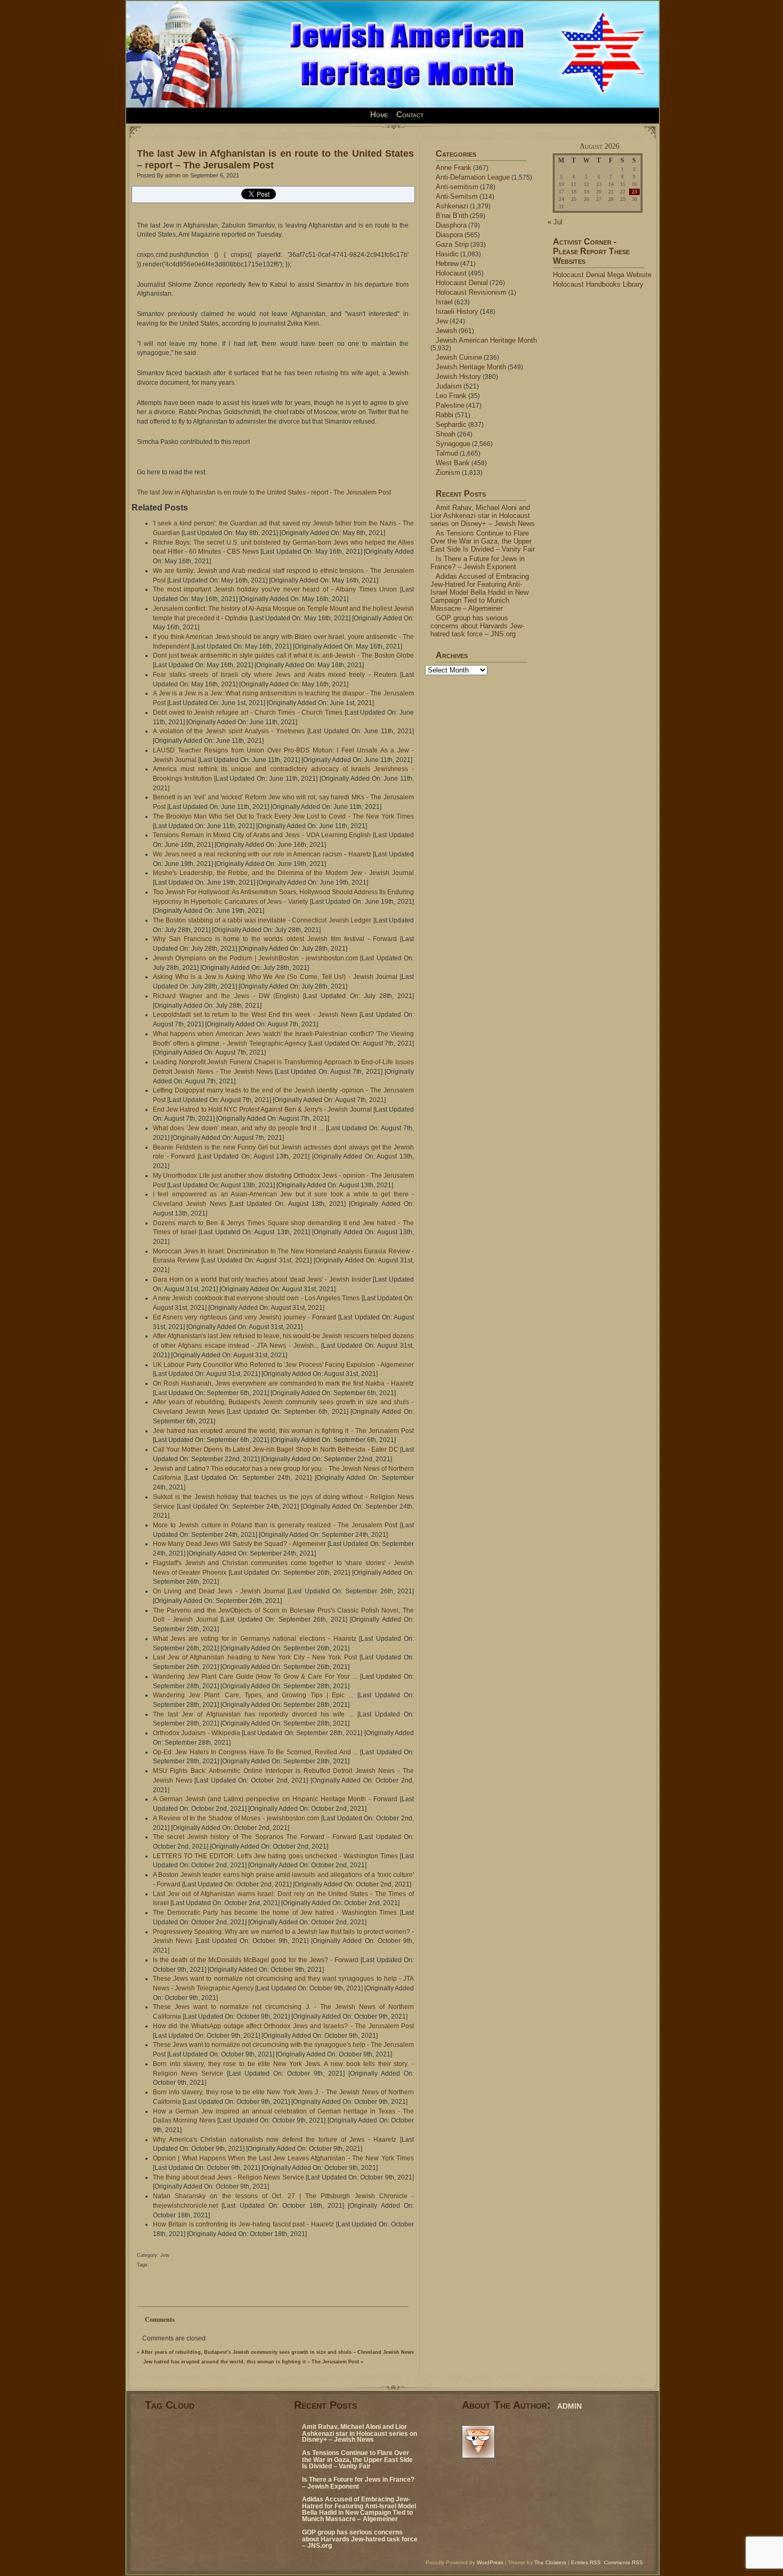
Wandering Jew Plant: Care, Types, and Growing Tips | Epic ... (253, 1695)
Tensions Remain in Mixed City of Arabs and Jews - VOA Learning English (262, 835)
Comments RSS (623, 2562)
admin (173, 175)
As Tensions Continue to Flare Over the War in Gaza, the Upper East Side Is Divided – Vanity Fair (483, 541)
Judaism (449, 386)
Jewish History (458, 376)
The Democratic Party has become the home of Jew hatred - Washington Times (275, 1913)
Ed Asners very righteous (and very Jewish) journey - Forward (244, 1317)
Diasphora (451, 225)
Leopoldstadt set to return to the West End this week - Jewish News (255, 1015)
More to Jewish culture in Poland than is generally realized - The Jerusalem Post (275, 1525)
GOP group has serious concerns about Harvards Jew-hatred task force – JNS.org (477, 626)
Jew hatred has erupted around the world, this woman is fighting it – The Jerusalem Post (251, 2362)
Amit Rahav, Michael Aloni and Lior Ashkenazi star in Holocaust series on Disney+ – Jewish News (483, 516)
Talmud (447, 453)
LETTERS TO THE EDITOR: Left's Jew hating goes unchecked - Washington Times (275, 1856)
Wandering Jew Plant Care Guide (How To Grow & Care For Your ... (255, 1676)
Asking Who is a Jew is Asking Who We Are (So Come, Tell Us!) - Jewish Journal (275, 977)
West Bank (453, 463)
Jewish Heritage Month (471, 367)
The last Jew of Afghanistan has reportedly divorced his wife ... (253, 1714)
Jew (165, 2255)
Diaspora (449, 235)
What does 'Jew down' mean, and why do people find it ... (238, 1128)
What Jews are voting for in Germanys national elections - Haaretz (255, 1639)
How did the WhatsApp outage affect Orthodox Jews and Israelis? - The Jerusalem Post (283, 2026)
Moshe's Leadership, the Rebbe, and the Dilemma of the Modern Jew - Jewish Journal (283, 873)
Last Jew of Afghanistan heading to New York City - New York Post (255, 1657)
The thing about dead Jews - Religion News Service (229, 2177)
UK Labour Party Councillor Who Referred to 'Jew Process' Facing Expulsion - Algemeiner (283, 1365)
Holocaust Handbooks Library (598, 284)
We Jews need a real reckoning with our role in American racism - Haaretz (262, 854)
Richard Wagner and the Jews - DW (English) (226, 996)
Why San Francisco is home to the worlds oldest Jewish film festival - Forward (275, 939)
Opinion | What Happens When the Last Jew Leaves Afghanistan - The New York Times (283, 2158)
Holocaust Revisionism (471, 292)
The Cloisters (550, 2562)
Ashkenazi (452, 206)
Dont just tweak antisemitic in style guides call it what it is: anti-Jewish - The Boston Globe (283, 655)
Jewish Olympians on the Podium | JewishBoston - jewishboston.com (255, 958)
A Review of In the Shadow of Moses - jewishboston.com (236, 1818)
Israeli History (457, 311)
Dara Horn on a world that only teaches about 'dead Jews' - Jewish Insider (262, 1279)
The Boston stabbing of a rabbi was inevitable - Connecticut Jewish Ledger (262, 920)
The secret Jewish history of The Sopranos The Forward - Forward (255, 1837)
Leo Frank (451, 396)
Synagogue (453, 444)
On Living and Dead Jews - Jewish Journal (219, 1591)
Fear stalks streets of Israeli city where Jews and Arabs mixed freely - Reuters (275, 675)
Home (379, 115)
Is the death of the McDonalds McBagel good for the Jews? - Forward (256, 1960)
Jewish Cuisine (459, 357)
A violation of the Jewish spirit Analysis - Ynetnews (229, 731)
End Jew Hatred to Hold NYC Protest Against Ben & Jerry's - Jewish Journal (262, 1109)
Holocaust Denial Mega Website (602, 275)
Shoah (446, 434)
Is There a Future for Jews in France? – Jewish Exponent (478, 563)
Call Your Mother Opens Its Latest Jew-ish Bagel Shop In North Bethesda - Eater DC (276, 1449)
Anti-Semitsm (457, 196)
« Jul (555, 222)
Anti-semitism (457, 187)
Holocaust (451, 273)
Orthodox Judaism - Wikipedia (197, 1733)
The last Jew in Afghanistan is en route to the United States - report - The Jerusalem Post (264, 492)
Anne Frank (454, 168)
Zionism (448, 472)
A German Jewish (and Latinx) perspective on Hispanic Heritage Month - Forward (275, 1799)
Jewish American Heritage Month (486, 340)
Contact (410, 115)
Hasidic (447, 254)
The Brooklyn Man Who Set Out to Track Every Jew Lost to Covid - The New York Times (283, 816)
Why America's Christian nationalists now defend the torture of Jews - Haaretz (275, 2140)
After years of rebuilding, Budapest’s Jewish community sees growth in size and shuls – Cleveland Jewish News (278, 2352)
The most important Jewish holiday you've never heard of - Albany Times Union (275, 589)
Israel (444, 302)
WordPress (490, 2562)
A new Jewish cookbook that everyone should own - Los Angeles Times (256, 1298)
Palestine (450, 405)
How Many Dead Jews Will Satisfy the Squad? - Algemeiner (239, 1544)
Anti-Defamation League (473, 177)
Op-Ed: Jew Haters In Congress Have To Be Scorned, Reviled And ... (255, 1752)
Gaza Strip (452, 244)
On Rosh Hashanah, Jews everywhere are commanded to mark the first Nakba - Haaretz (283, 1383)
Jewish (446, 331)
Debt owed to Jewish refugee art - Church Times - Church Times (248, 712)
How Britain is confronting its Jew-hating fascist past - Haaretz (243, 2224)
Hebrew (447, 264)
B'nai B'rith (452, 216)
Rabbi (444, 415)
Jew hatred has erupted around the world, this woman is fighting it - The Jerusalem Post (283, 1431)
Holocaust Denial (462, 283)
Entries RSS (586, 2562)
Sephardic (451, 424)
